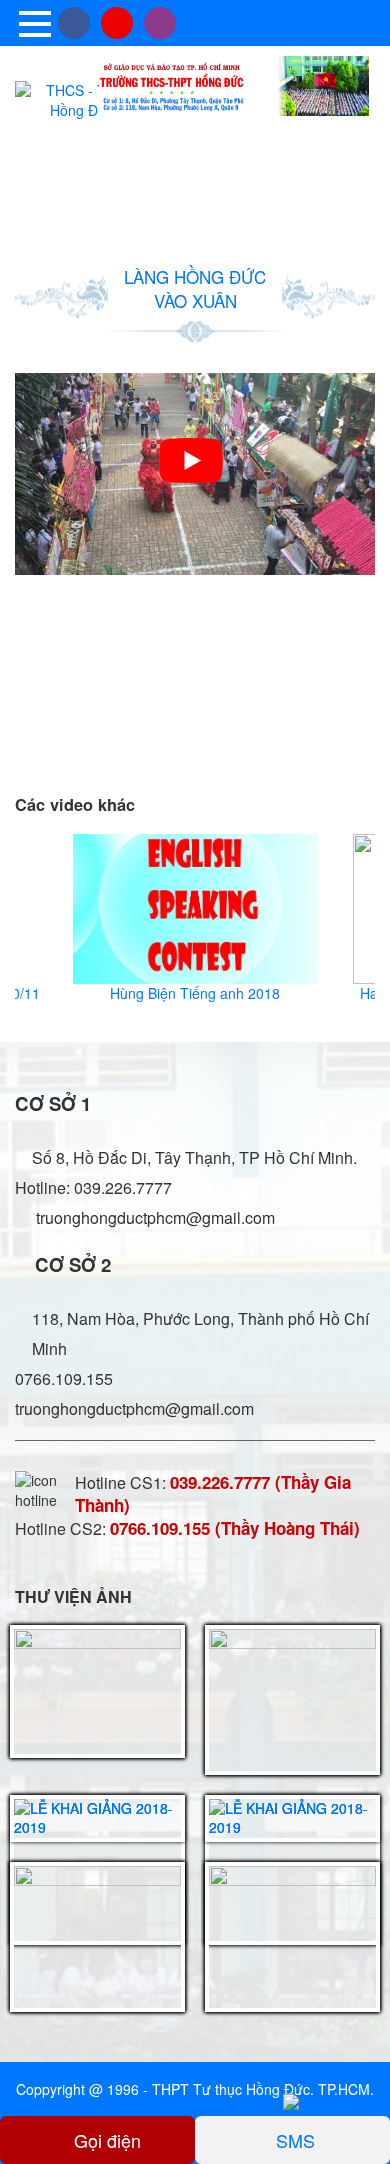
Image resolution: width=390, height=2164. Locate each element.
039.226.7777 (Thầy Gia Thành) (213, 1493)
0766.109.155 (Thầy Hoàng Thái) (235, 1528)
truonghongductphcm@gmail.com (153, 1217)
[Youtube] (117, 23)
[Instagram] (160, 23)
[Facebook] (74, 23)
